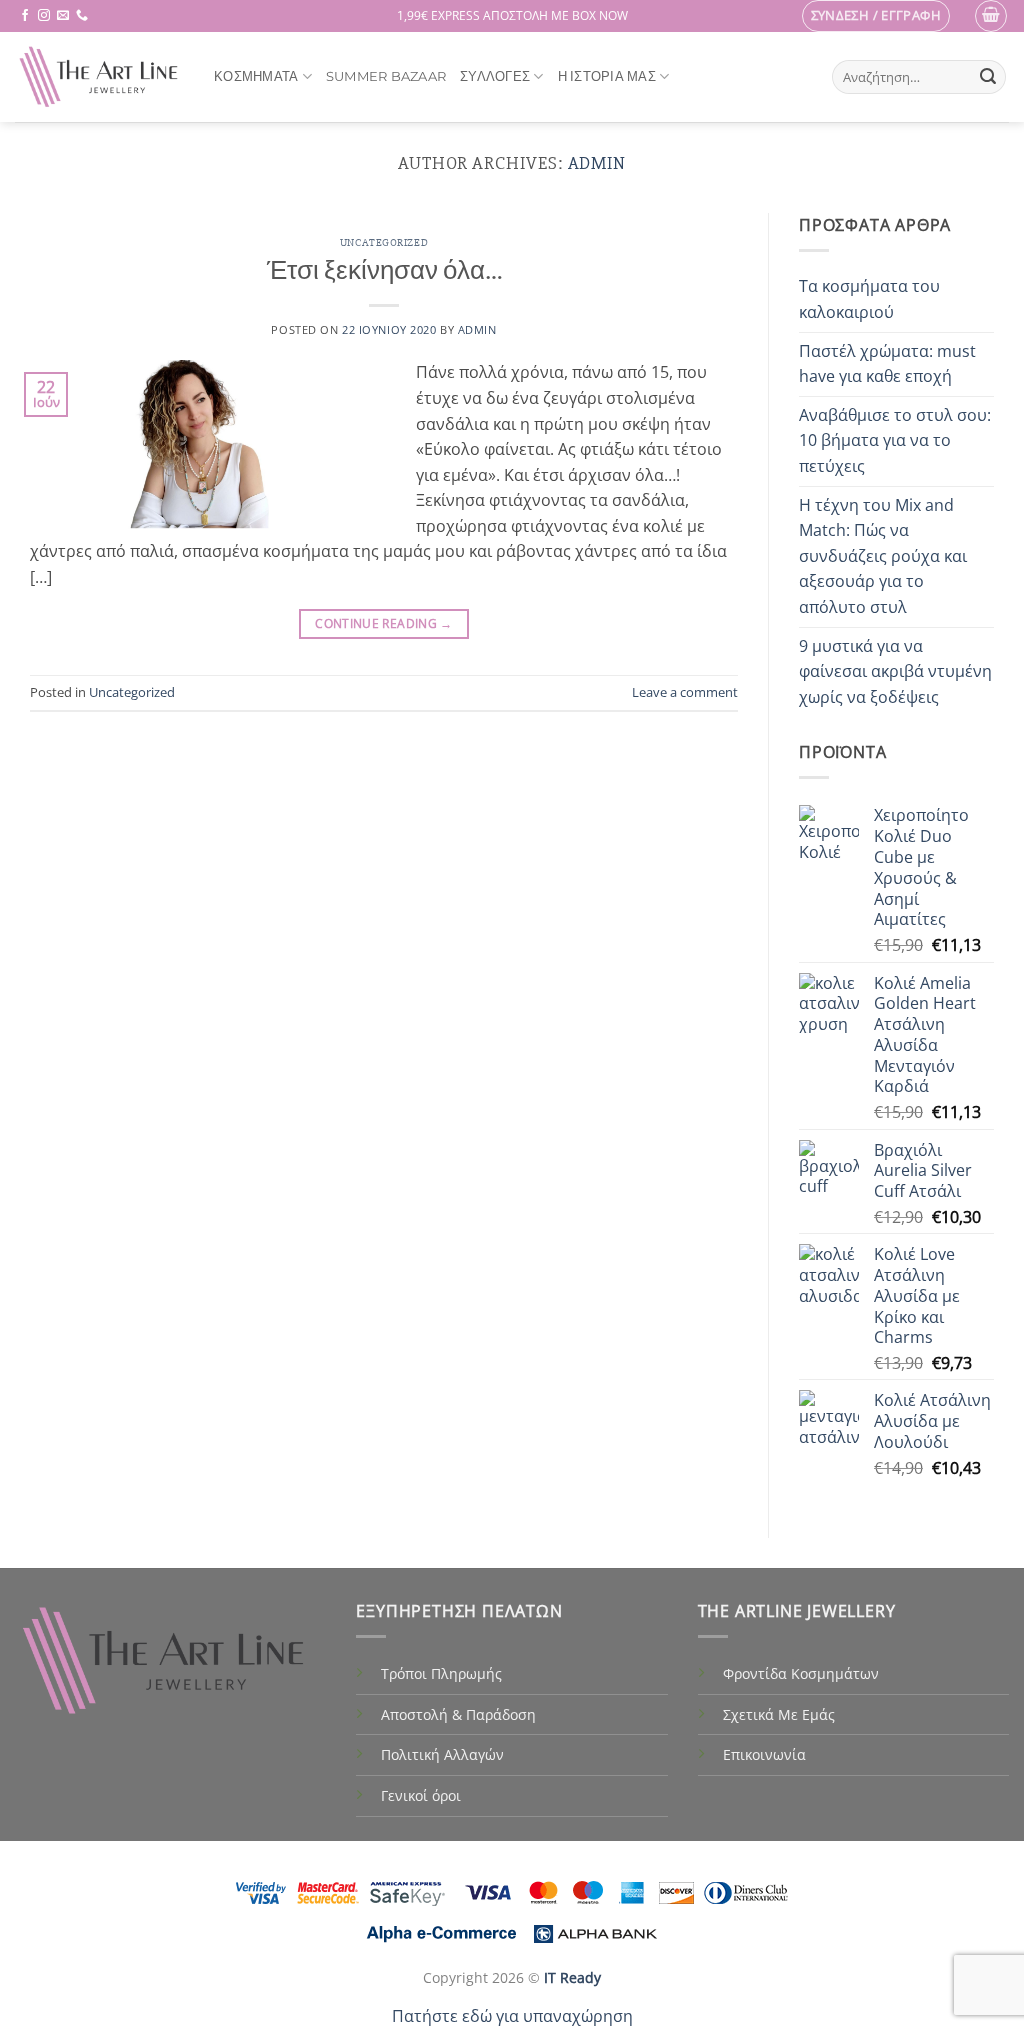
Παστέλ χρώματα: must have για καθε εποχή (887, 364)
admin (597, 163)
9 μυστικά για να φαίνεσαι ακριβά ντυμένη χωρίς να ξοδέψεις (895, 671)
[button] (876, 16)
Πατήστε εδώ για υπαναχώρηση (512, 2016)
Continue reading (384, 623)
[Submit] (988, 77)
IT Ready (572, 1977)
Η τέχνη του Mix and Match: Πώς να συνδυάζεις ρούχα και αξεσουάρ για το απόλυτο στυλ (883, 556)
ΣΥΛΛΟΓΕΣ (495, 76)
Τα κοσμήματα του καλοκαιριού (869, 299)
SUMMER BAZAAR (386, 76)
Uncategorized (384, 242)
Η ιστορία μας (607, 76)
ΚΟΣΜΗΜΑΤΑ (256, 76)
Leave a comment (685, 692)
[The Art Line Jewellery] (99, 77)
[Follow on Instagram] (44, 16)
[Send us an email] (63, 16)
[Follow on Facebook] (25, 16)
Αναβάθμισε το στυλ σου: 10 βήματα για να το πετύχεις (895, 440)
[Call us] (82, 16)
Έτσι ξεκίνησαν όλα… (384, 271)
